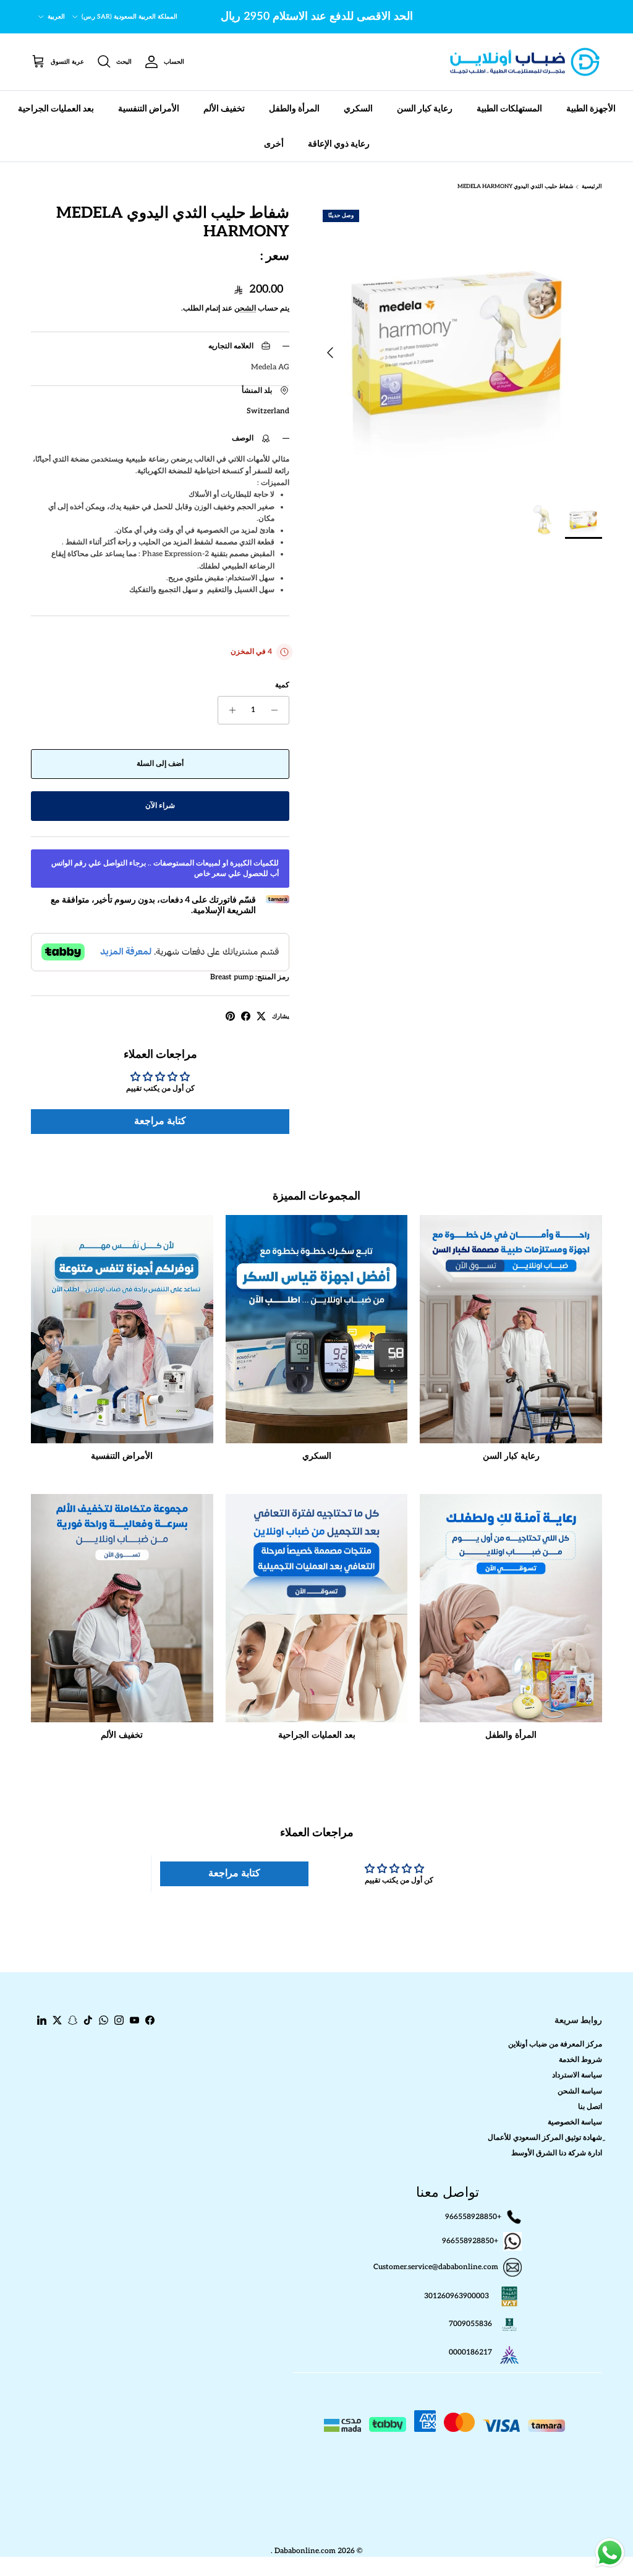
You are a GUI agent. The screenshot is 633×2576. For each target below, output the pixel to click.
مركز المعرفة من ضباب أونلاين (555, 2044)
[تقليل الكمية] (278, 710)
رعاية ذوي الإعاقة (339, 144)
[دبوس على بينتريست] (230, 1016)
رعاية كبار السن (425, 109)
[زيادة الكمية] (229, 710)
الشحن (245, 308)
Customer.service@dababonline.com (436, 2267)
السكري (358, 109)
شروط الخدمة (580, 2060)
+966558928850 (473, 2217)
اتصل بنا (590, 2107)
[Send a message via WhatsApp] (610, 2553)
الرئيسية (592, 187)
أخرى (274, 144)
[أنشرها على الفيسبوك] (246, 1016)
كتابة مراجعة (160, 1121)
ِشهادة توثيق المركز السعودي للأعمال (545, 2138)
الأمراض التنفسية (149, 109)
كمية (282, 685)
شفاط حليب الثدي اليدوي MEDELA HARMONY (516, 187)
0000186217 (470, 2352)
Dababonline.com (305, 2551)
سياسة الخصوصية (575, 2122)
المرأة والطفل (294, 109)
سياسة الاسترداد (577, 2075)
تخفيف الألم (224, 109)
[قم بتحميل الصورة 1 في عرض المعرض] (459, 346)
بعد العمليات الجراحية (56, 109)
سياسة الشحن (580, 2091)
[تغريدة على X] (261, 1016)
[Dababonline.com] (525, 62)
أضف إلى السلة (160, 764)
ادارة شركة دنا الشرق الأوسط (557, 2153)
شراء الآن (160, 806)
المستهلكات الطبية (509, 109)
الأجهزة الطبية (591, 109)
